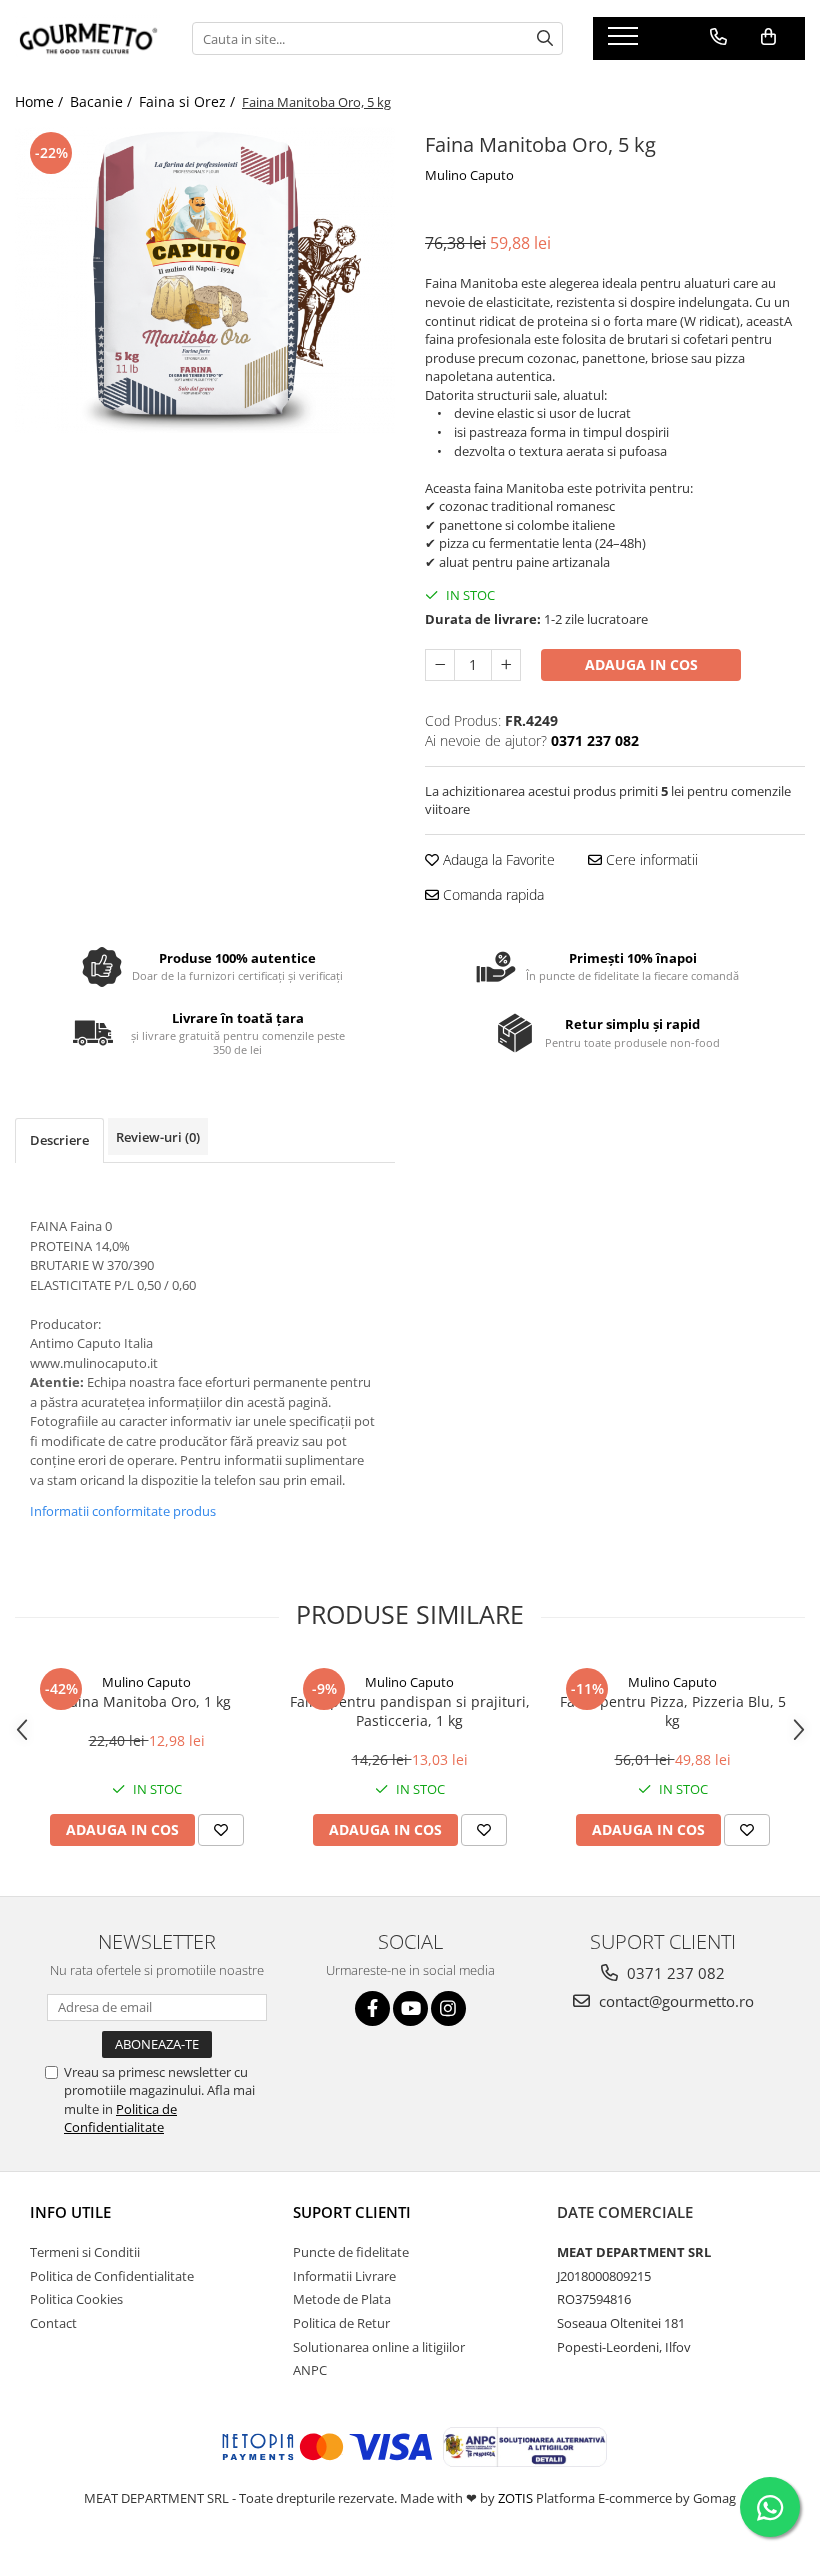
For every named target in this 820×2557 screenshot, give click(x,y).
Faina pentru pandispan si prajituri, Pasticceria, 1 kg (410, 1711)
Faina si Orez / (189, 101)
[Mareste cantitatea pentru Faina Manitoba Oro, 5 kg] (506, 665)
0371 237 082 (674, 1973)
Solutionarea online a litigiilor (379, 2347)
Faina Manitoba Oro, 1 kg (147, 1701)
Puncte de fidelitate (351, 2252)
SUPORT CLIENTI (352, 2212)
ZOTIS (515, 2498)
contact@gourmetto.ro (674, 2001)
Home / (41, 101)
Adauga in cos (641, 664)
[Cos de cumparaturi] (768, 37)
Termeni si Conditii (85, 2252)
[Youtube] (410, 2008)
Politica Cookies (76, 2299)
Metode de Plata (342, 2299)
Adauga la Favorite (497, 859)
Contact (53, 2323)
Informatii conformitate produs (123, 1511)
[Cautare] (545, 38)
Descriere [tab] (59, 1140)
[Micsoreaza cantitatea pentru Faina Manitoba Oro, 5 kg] (440, 665)
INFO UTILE (70, 2212)
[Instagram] (448, 2008)
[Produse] (625, 42)
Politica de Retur (341, 2323)
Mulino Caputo (469, 175)
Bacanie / (103, 101)
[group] (205, 280)
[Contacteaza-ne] (718, 37)
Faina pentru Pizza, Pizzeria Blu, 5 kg (673, 1711)
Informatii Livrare (344, 2276)
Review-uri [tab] (158, 1137)
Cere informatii (650, 859)
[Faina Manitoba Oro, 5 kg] (205, 280)
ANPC (310, 2370)
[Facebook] (372, 2008)
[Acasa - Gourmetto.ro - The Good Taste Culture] (88, 38)
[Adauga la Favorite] (221, 1830)
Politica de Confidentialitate (120, 2118)
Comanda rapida (491, 894)
